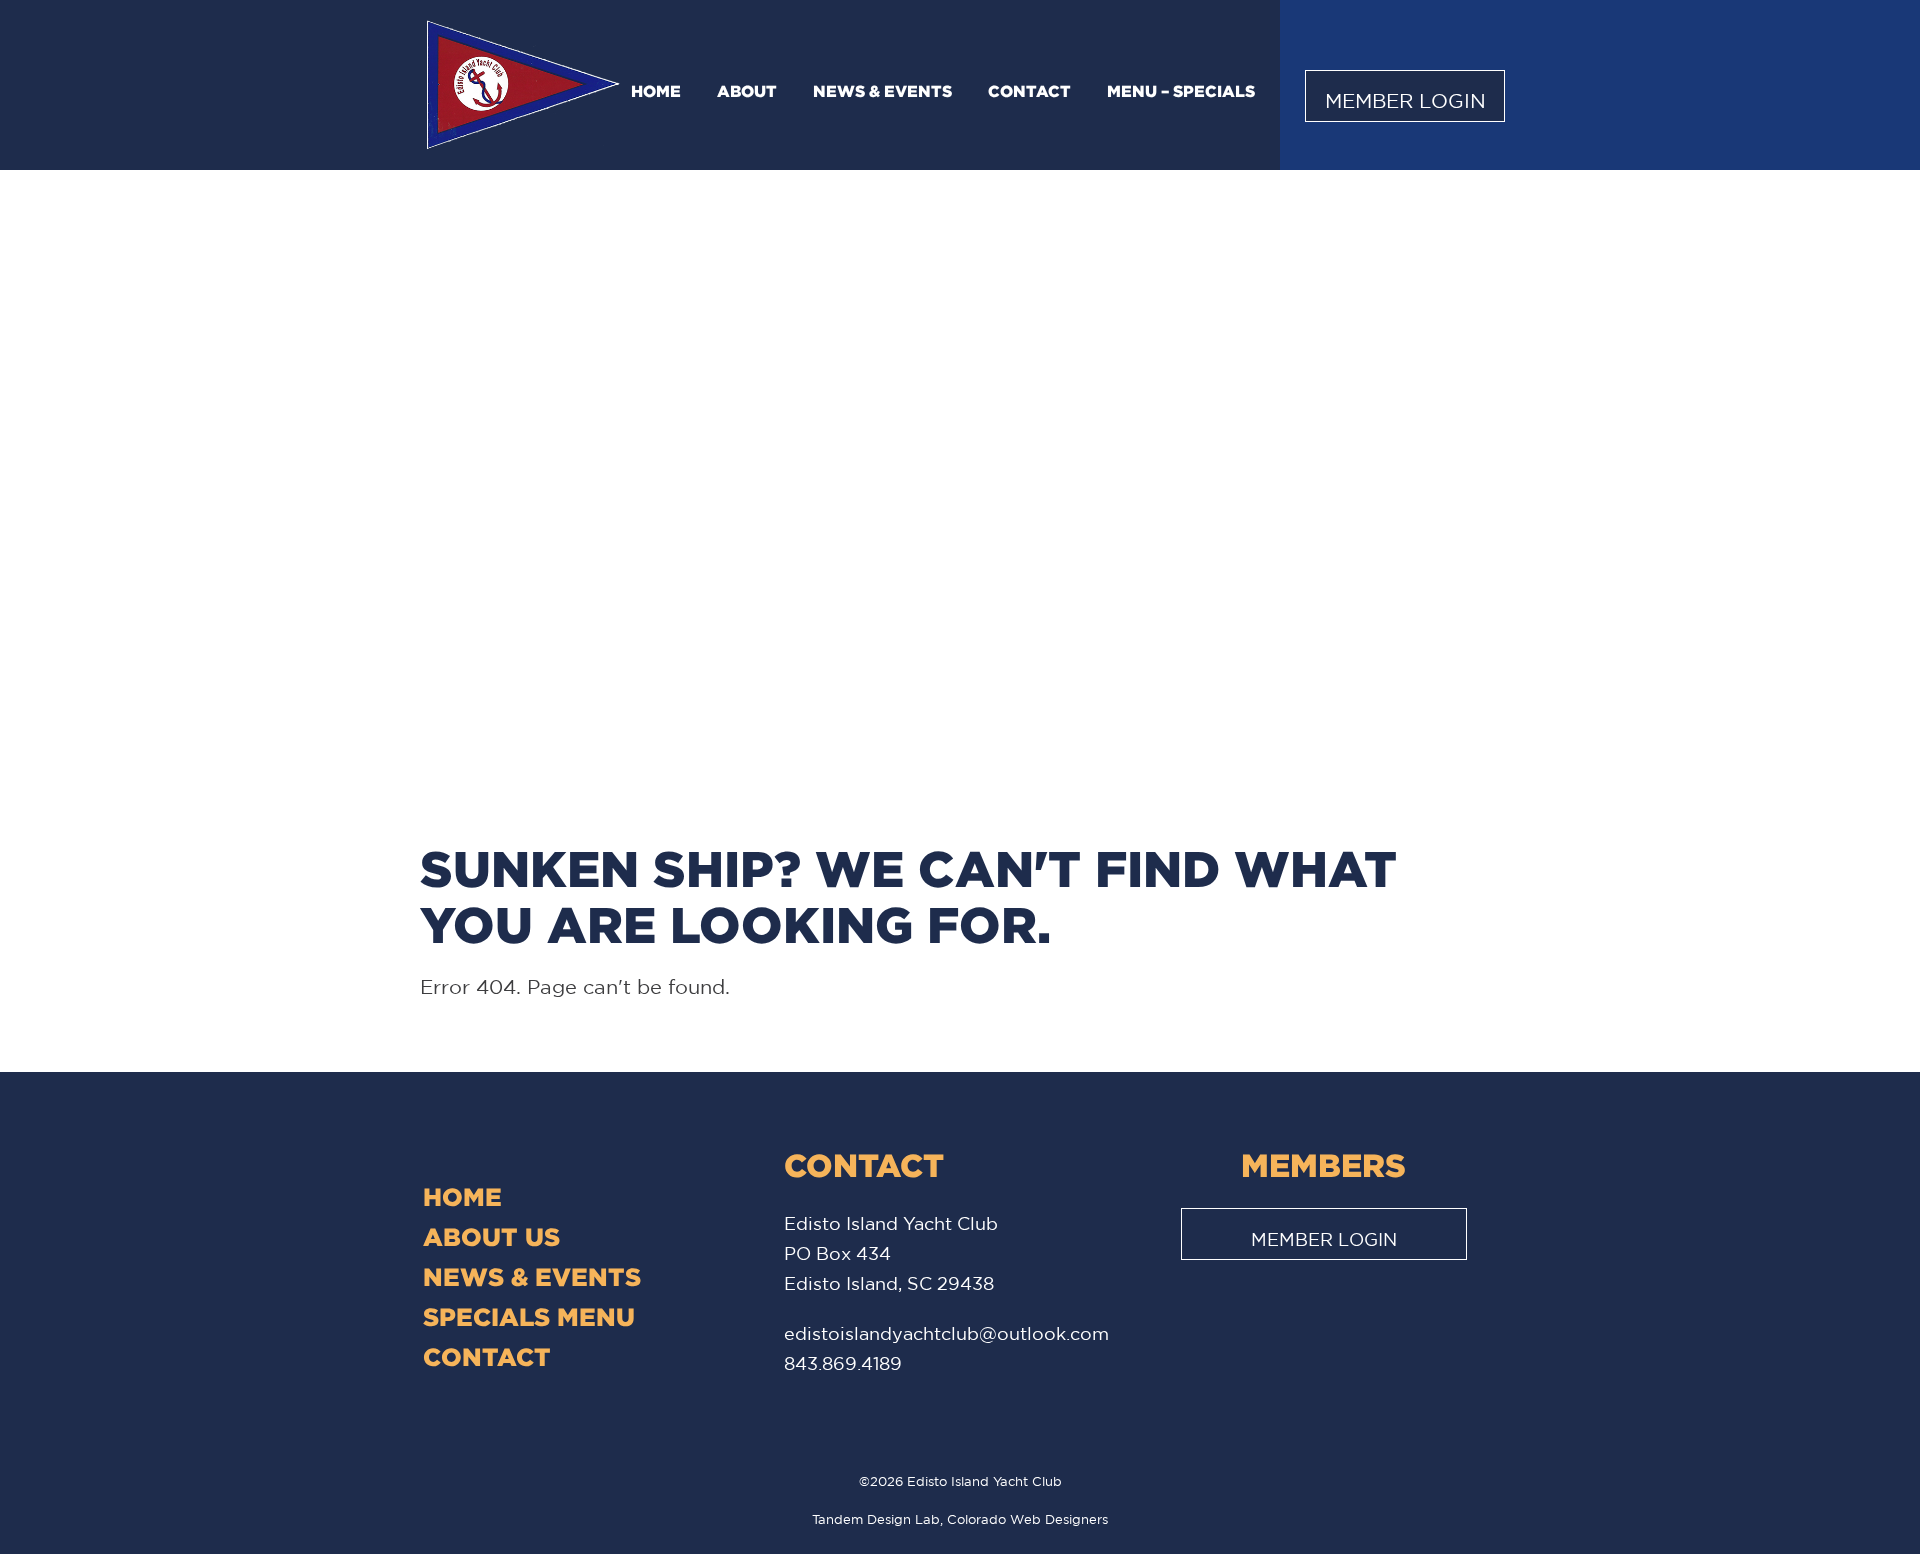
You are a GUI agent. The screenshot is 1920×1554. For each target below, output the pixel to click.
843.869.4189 (843, 1363)
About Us (491, 1236)
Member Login (1405, 100)
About (747, 91)
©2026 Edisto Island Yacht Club (960, 1481)
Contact (1029, 91)
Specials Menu (529, 1316)
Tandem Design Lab (876, 1519)
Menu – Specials (1181, 91)
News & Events (882, 91)
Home (656, 91)
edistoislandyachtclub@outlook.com (946, 1333)
